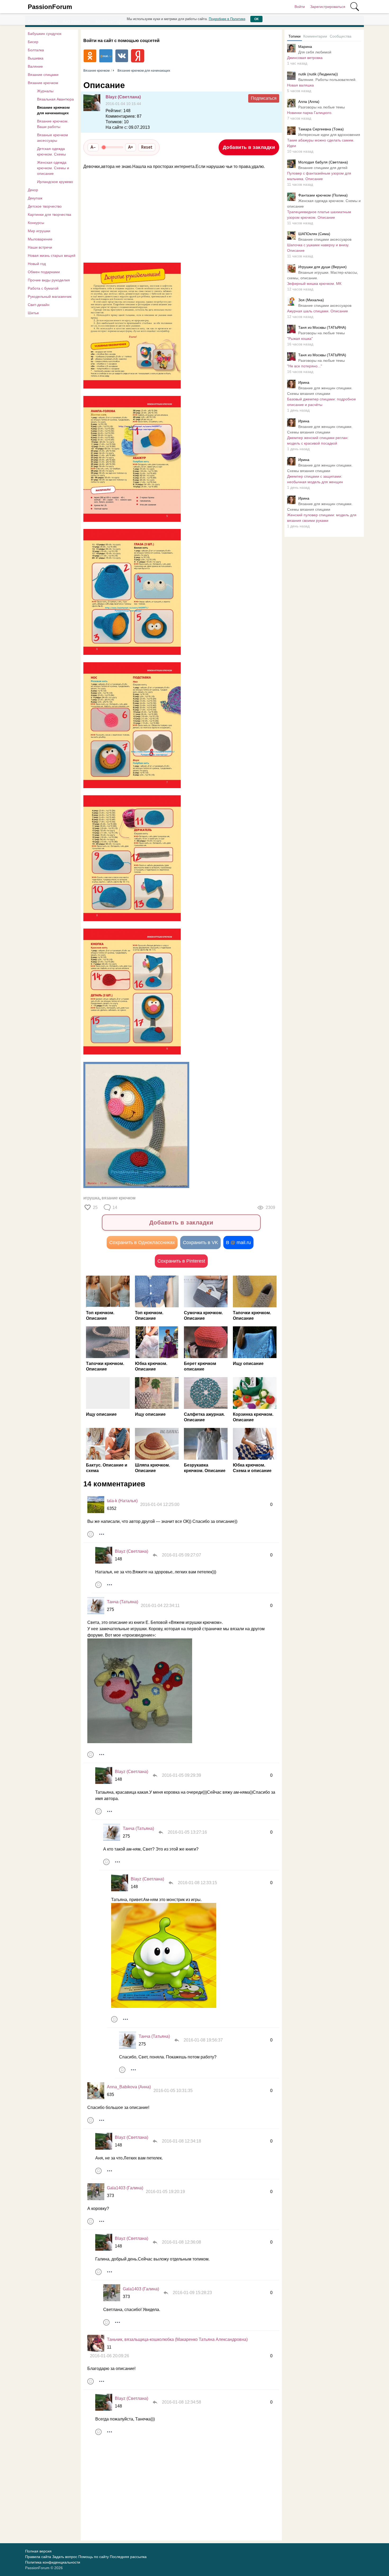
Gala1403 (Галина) (125, 2188)
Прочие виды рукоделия (49, 280)
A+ (131, 147)
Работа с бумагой (43, 288)
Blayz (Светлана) (123, 97)
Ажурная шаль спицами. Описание (318, 311)
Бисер (33, 42)
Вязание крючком (43, 83)
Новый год (37, 264)
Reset (147, 147)
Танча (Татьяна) (123, 1602)
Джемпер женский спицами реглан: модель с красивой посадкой (318, 440)
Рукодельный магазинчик (50, 296)
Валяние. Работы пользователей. (327, 80)
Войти (300, 7)
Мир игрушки (39, 231)
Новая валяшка (300, 85)
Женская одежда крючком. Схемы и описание (53, 168)
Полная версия (38, 2551)
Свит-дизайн (39, 305)
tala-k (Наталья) (122, 1501)
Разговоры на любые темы (322, 107)
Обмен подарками (44, 272)
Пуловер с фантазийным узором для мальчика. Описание (319, 176)
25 (95, 1207)
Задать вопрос (65, 2557)
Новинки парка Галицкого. (310, 113)
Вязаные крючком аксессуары (53, 138)
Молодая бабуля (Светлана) (323, 162)
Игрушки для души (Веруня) (322, 267)
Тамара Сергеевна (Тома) (321, 129)
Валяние (35, 66)
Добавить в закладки (249, 147)
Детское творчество (45, 206)
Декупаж (35, 198)
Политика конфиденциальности (53, 2562)
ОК (256, 19)
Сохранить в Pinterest (181, 1261)
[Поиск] (355, 7)
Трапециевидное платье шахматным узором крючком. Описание (319, 215)
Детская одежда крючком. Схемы (51, 151)
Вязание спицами (43, 75)
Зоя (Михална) (311, 300)
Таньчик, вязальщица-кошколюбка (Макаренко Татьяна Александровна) (177, 2339)
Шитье (33, 313)
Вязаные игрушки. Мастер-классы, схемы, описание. (323, 275)
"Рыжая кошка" (300, 339)
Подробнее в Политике (227, 19)
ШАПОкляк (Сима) (314, 234)
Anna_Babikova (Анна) (129, 2087)
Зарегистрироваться (328, 7)
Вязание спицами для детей (323, 168)
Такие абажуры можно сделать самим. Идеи (321, 143)
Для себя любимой (315, 52)
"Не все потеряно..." (305, 366)
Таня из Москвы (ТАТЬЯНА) (322, 327)
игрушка (91, 1198)
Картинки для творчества (49, 214)
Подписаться (264, 98)
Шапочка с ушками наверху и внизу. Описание (318, 248)
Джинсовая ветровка (305, 58)
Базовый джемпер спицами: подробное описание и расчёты (322, 402)
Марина (305, 47)
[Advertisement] (179, 216)
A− (93, 147)
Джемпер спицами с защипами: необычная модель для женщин (315, 479)
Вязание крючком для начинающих (53, 110)
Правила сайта (38, 2557)
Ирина (304, 382)
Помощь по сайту (94, 2557)
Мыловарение (40, 239)
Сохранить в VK (200, 1243)
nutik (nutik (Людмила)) (318, 74)
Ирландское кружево (55, 182)
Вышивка (36, 58)
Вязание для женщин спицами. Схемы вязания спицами (320, 391)
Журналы (45, 91)
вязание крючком (119, 1198)
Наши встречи (40, 247)
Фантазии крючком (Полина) (323, 195)
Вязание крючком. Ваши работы (53, 124)
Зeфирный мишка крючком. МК (314, 284)
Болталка (36, 50)
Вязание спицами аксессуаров (325, 239)
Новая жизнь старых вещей (52, 255)
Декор (33, 190)
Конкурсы (36, 223)
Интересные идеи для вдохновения (329, 135)
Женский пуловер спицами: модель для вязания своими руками (322, 518)
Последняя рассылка (128, 2557)
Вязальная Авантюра (55, 99)
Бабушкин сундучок (45, 34)
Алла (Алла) (309, 102)
